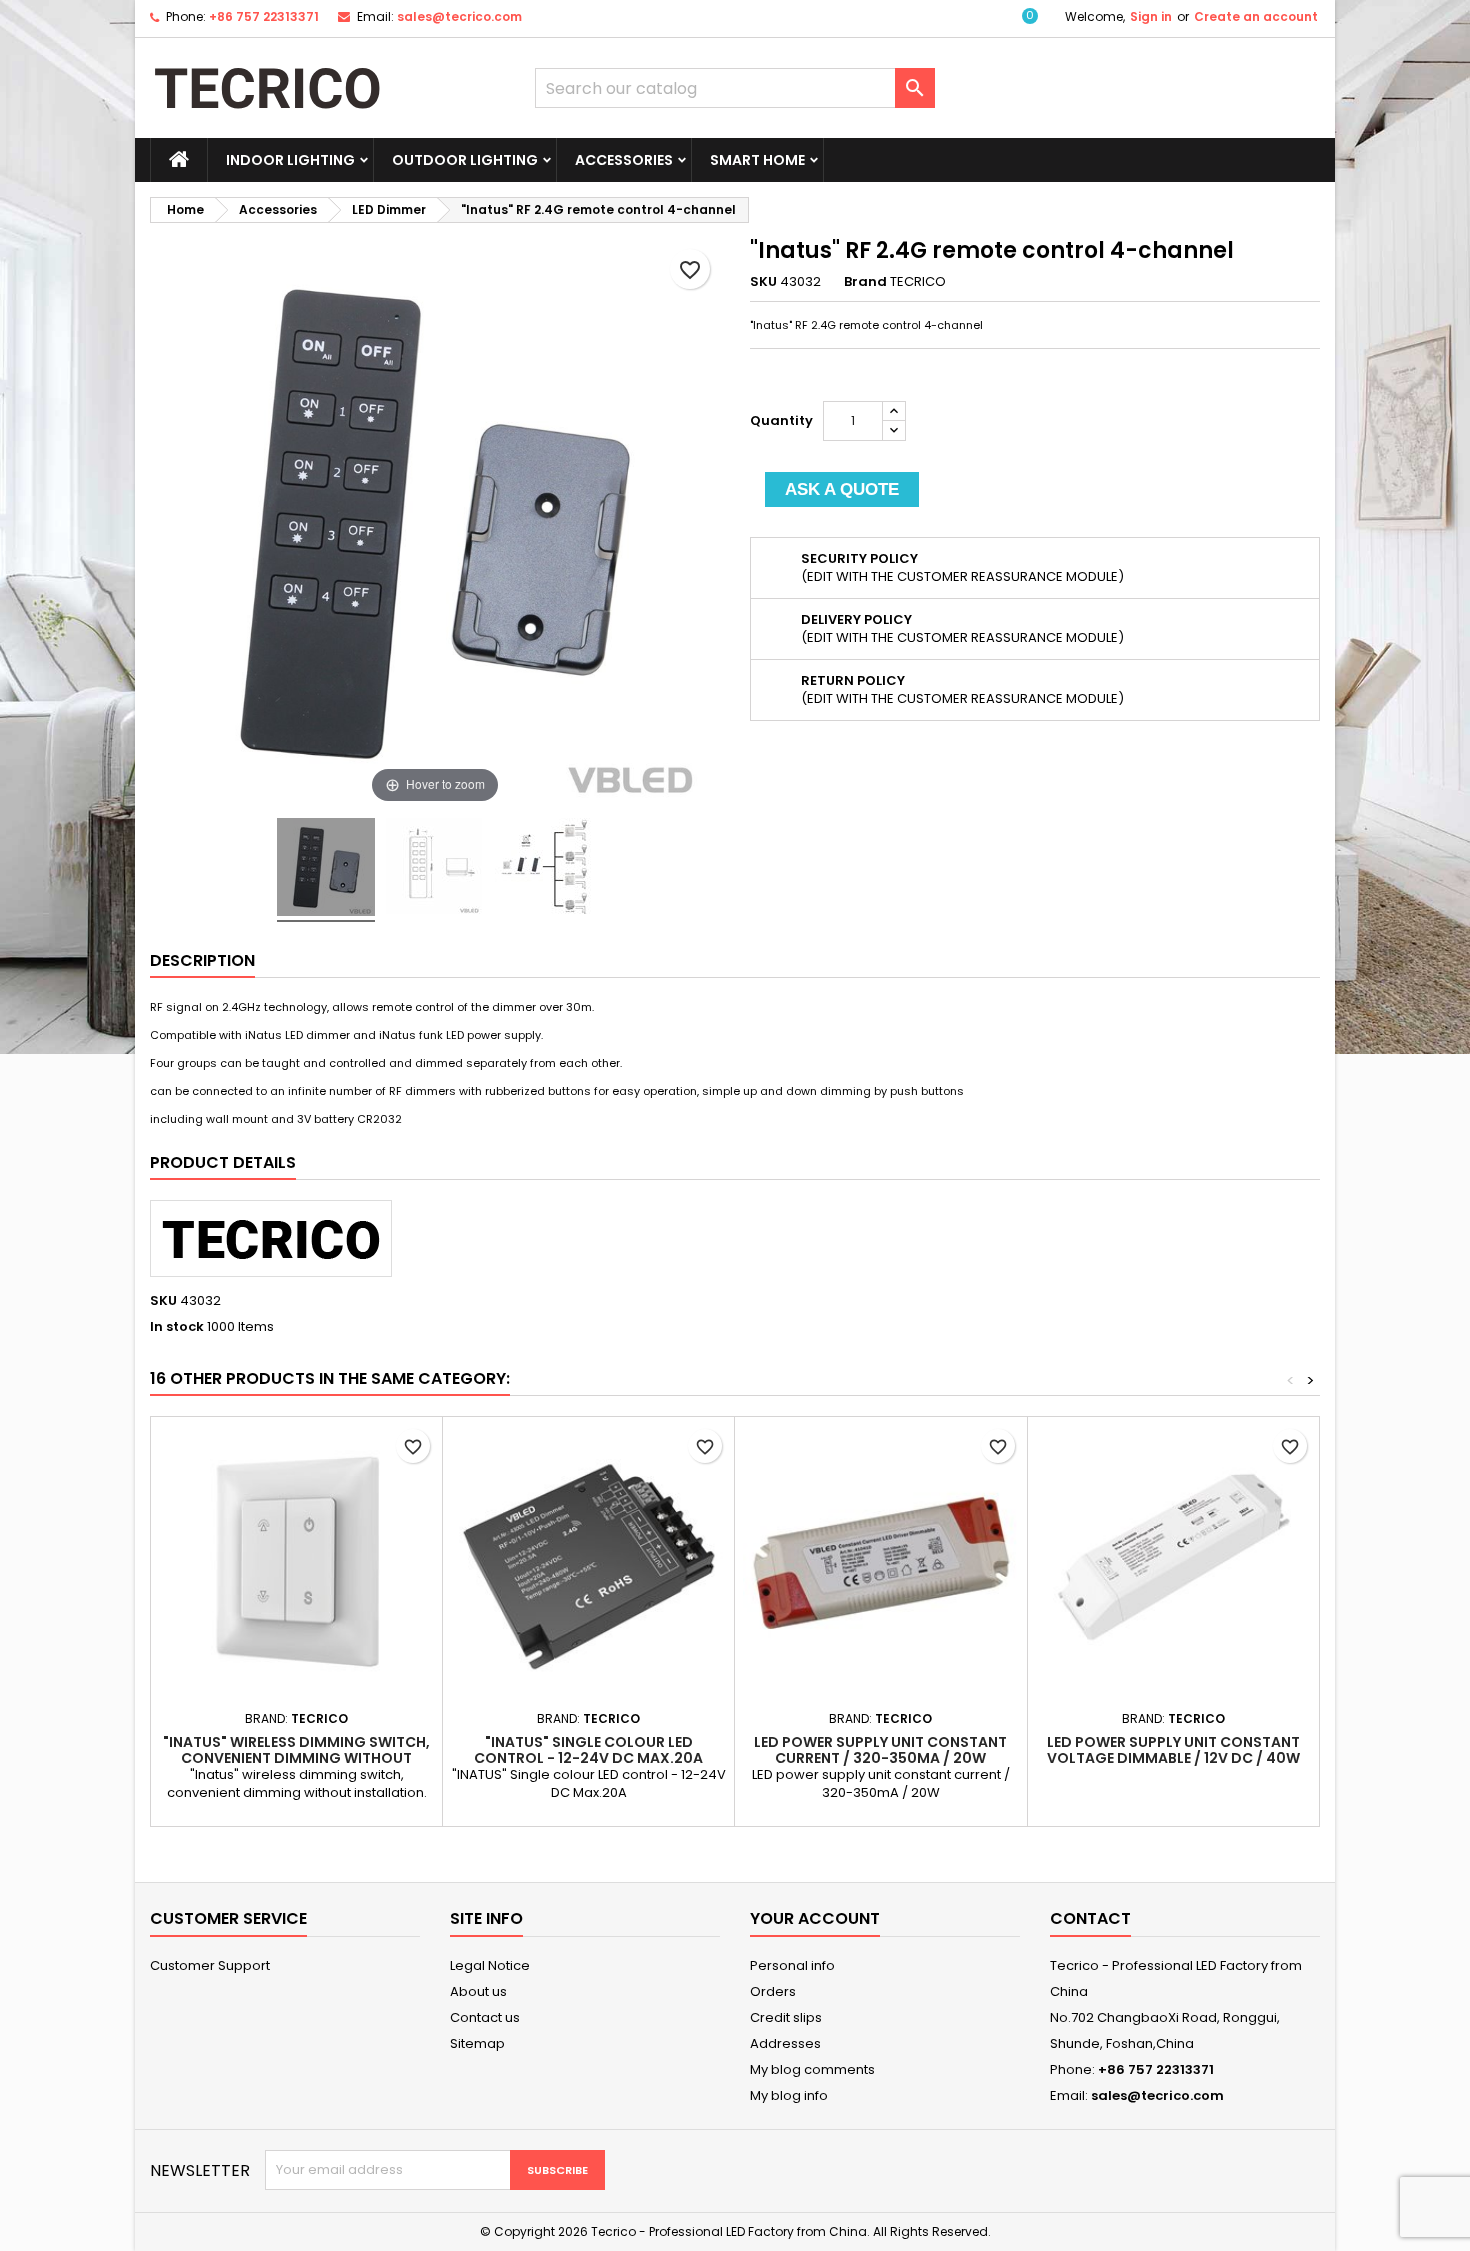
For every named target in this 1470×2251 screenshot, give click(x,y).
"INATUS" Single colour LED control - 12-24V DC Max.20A (588, 1750)
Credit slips (786, 2017)
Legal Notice (490, 1965)
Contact (1090, 1918)
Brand (865, 282)
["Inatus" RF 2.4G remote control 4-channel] (326, 870)
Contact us (485, 2017)
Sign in (1151, 16)
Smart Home (757, 160)
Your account (815, 1918)
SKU (763, 282)
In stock (177, 1327)
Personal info (792, 1965)
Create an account (1256, 16)
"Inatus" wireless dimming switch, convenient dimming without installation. (296, 1758)
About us (478, 1991)
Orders (773, 1991)
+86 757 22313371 (264, 16)
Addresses (785, 2043)
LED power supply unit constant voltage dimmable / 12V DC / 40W (1173, 1750)
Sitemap (477, 2043)
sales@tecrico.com (459, 16)
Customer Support (210, 1965)
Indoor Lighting (290, 160)
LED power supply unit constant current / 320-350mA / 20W (880, 1750)
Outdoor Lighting (465, 160)
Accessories (624, 160)
